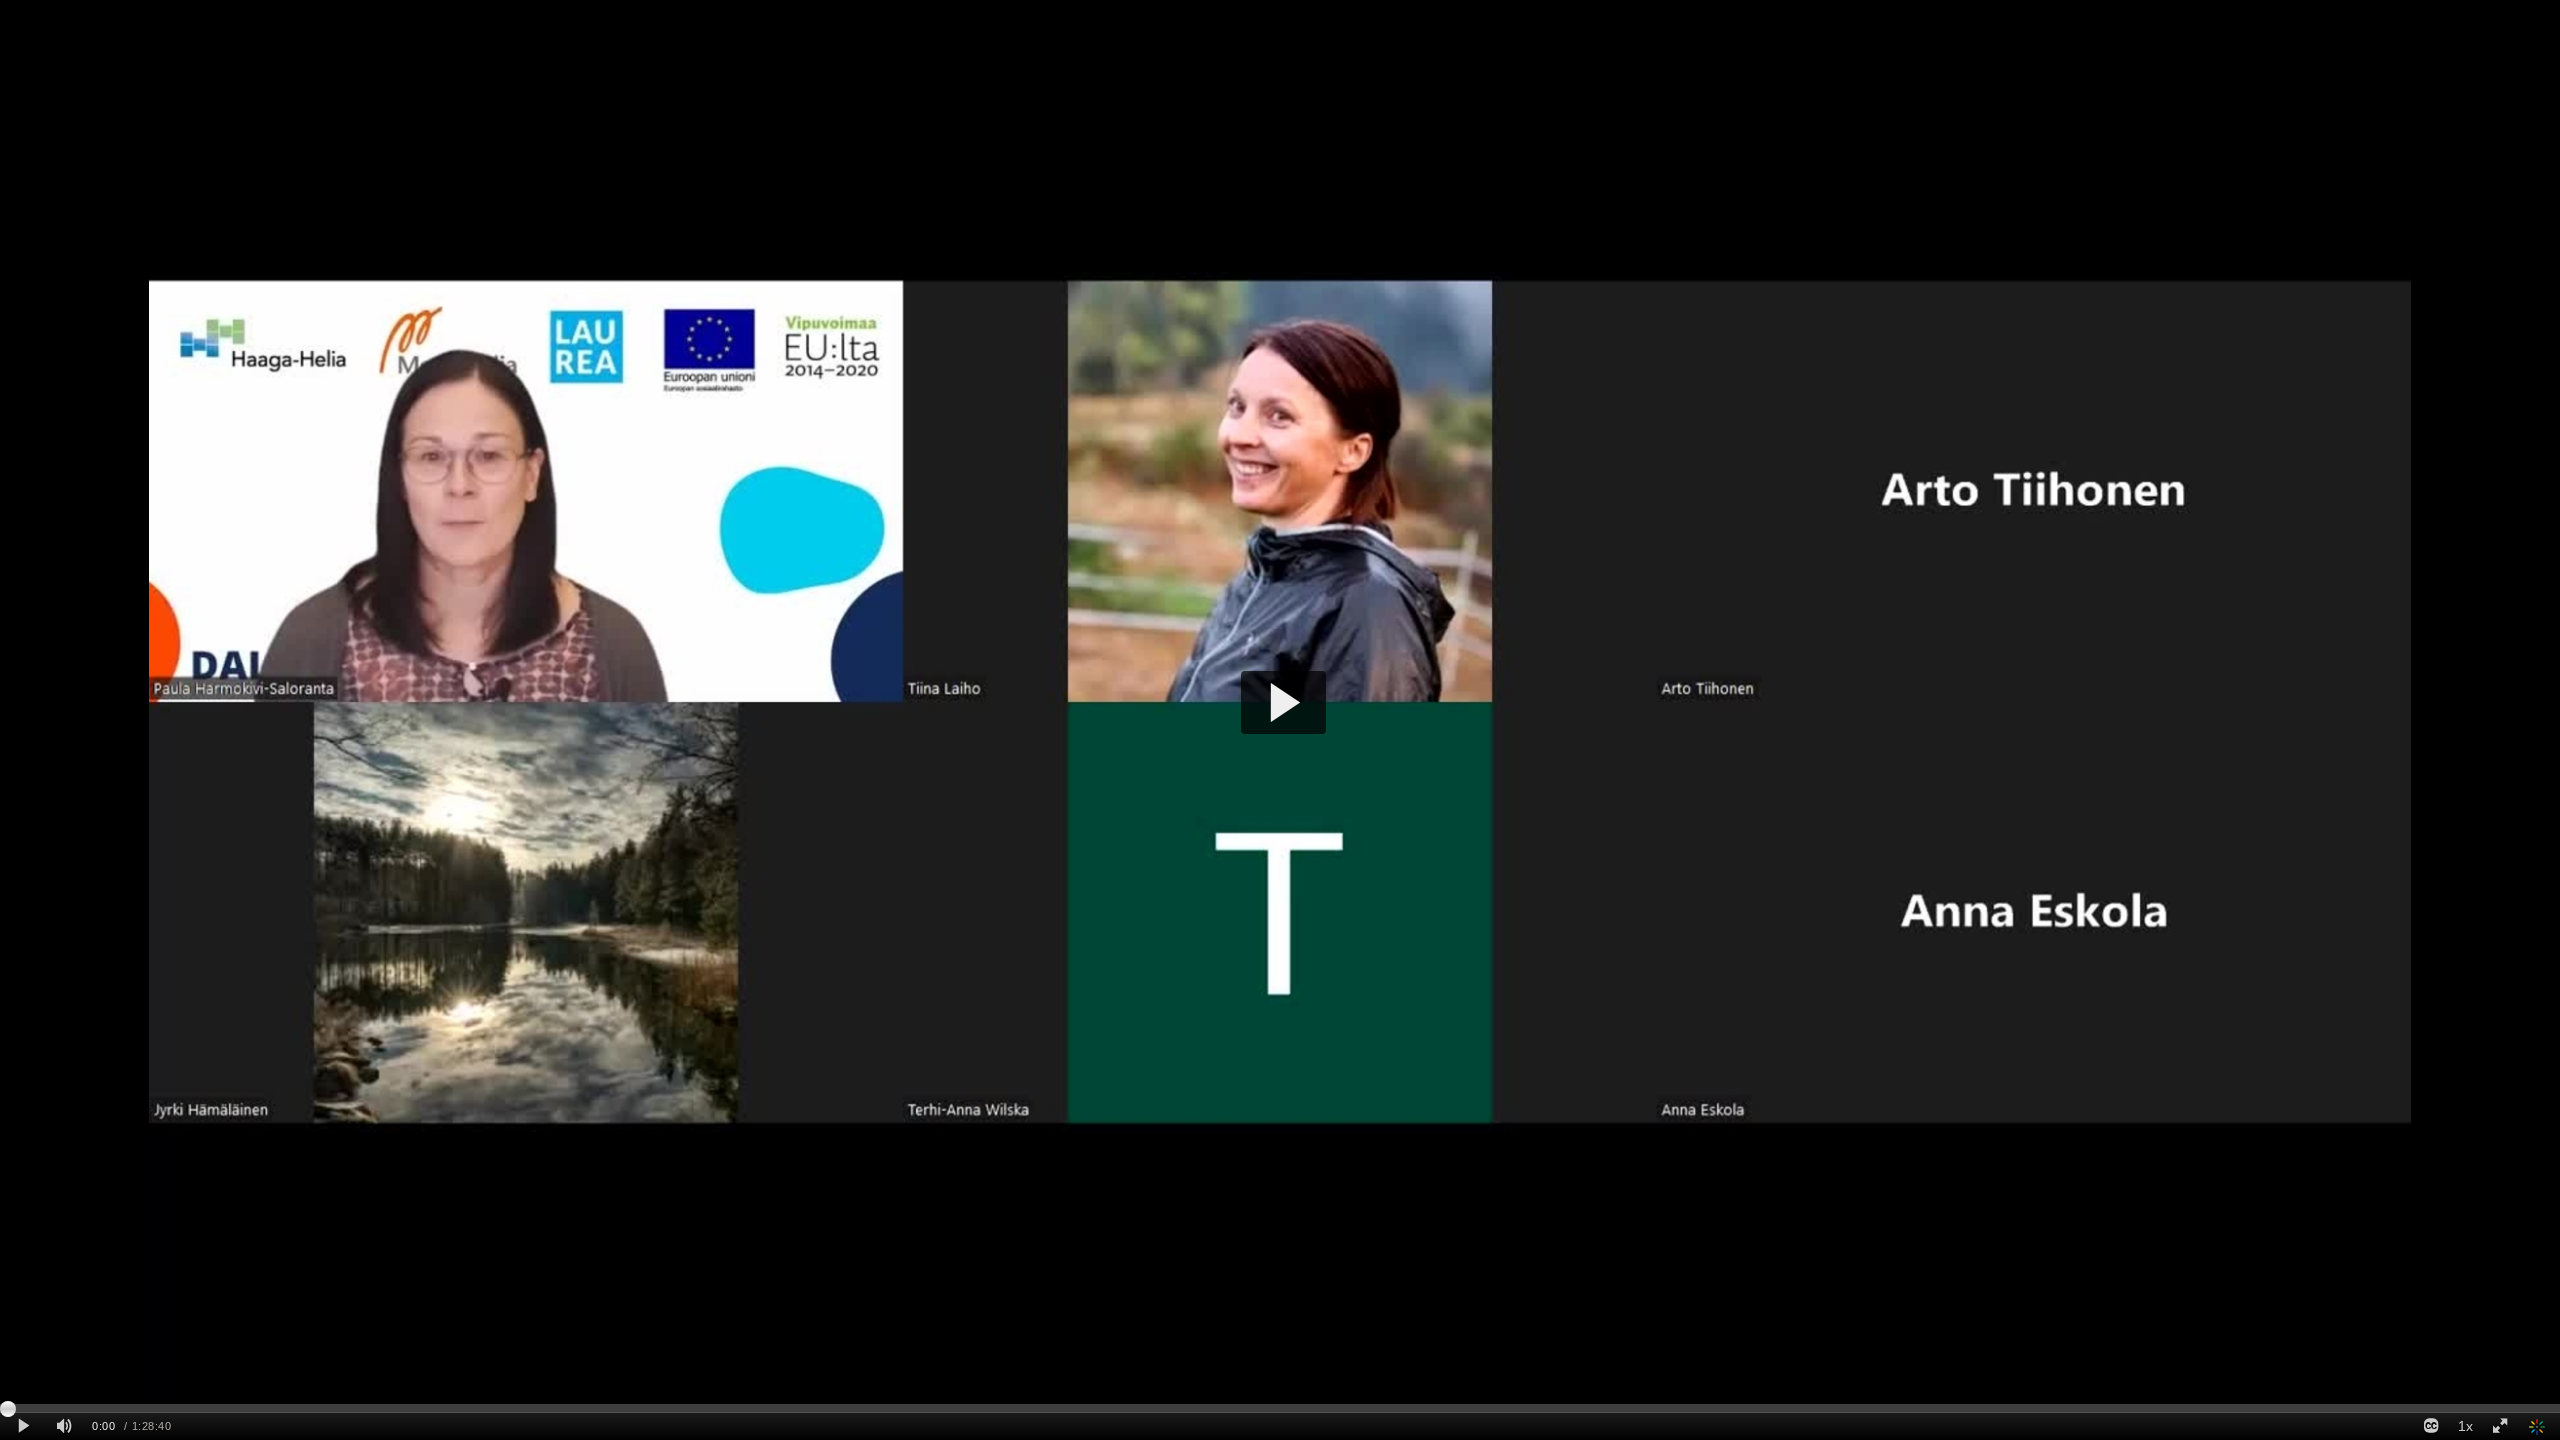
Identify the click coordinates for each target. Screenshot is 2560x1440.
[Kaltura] (2538, 1426)
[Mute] (64, 1426)
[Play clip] (23, 1426)
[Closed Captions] (2431, 1426)
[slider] (1280, 1408)
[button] (1283, 702)
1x (2465, 1426)
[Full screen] (2500, 1426)
